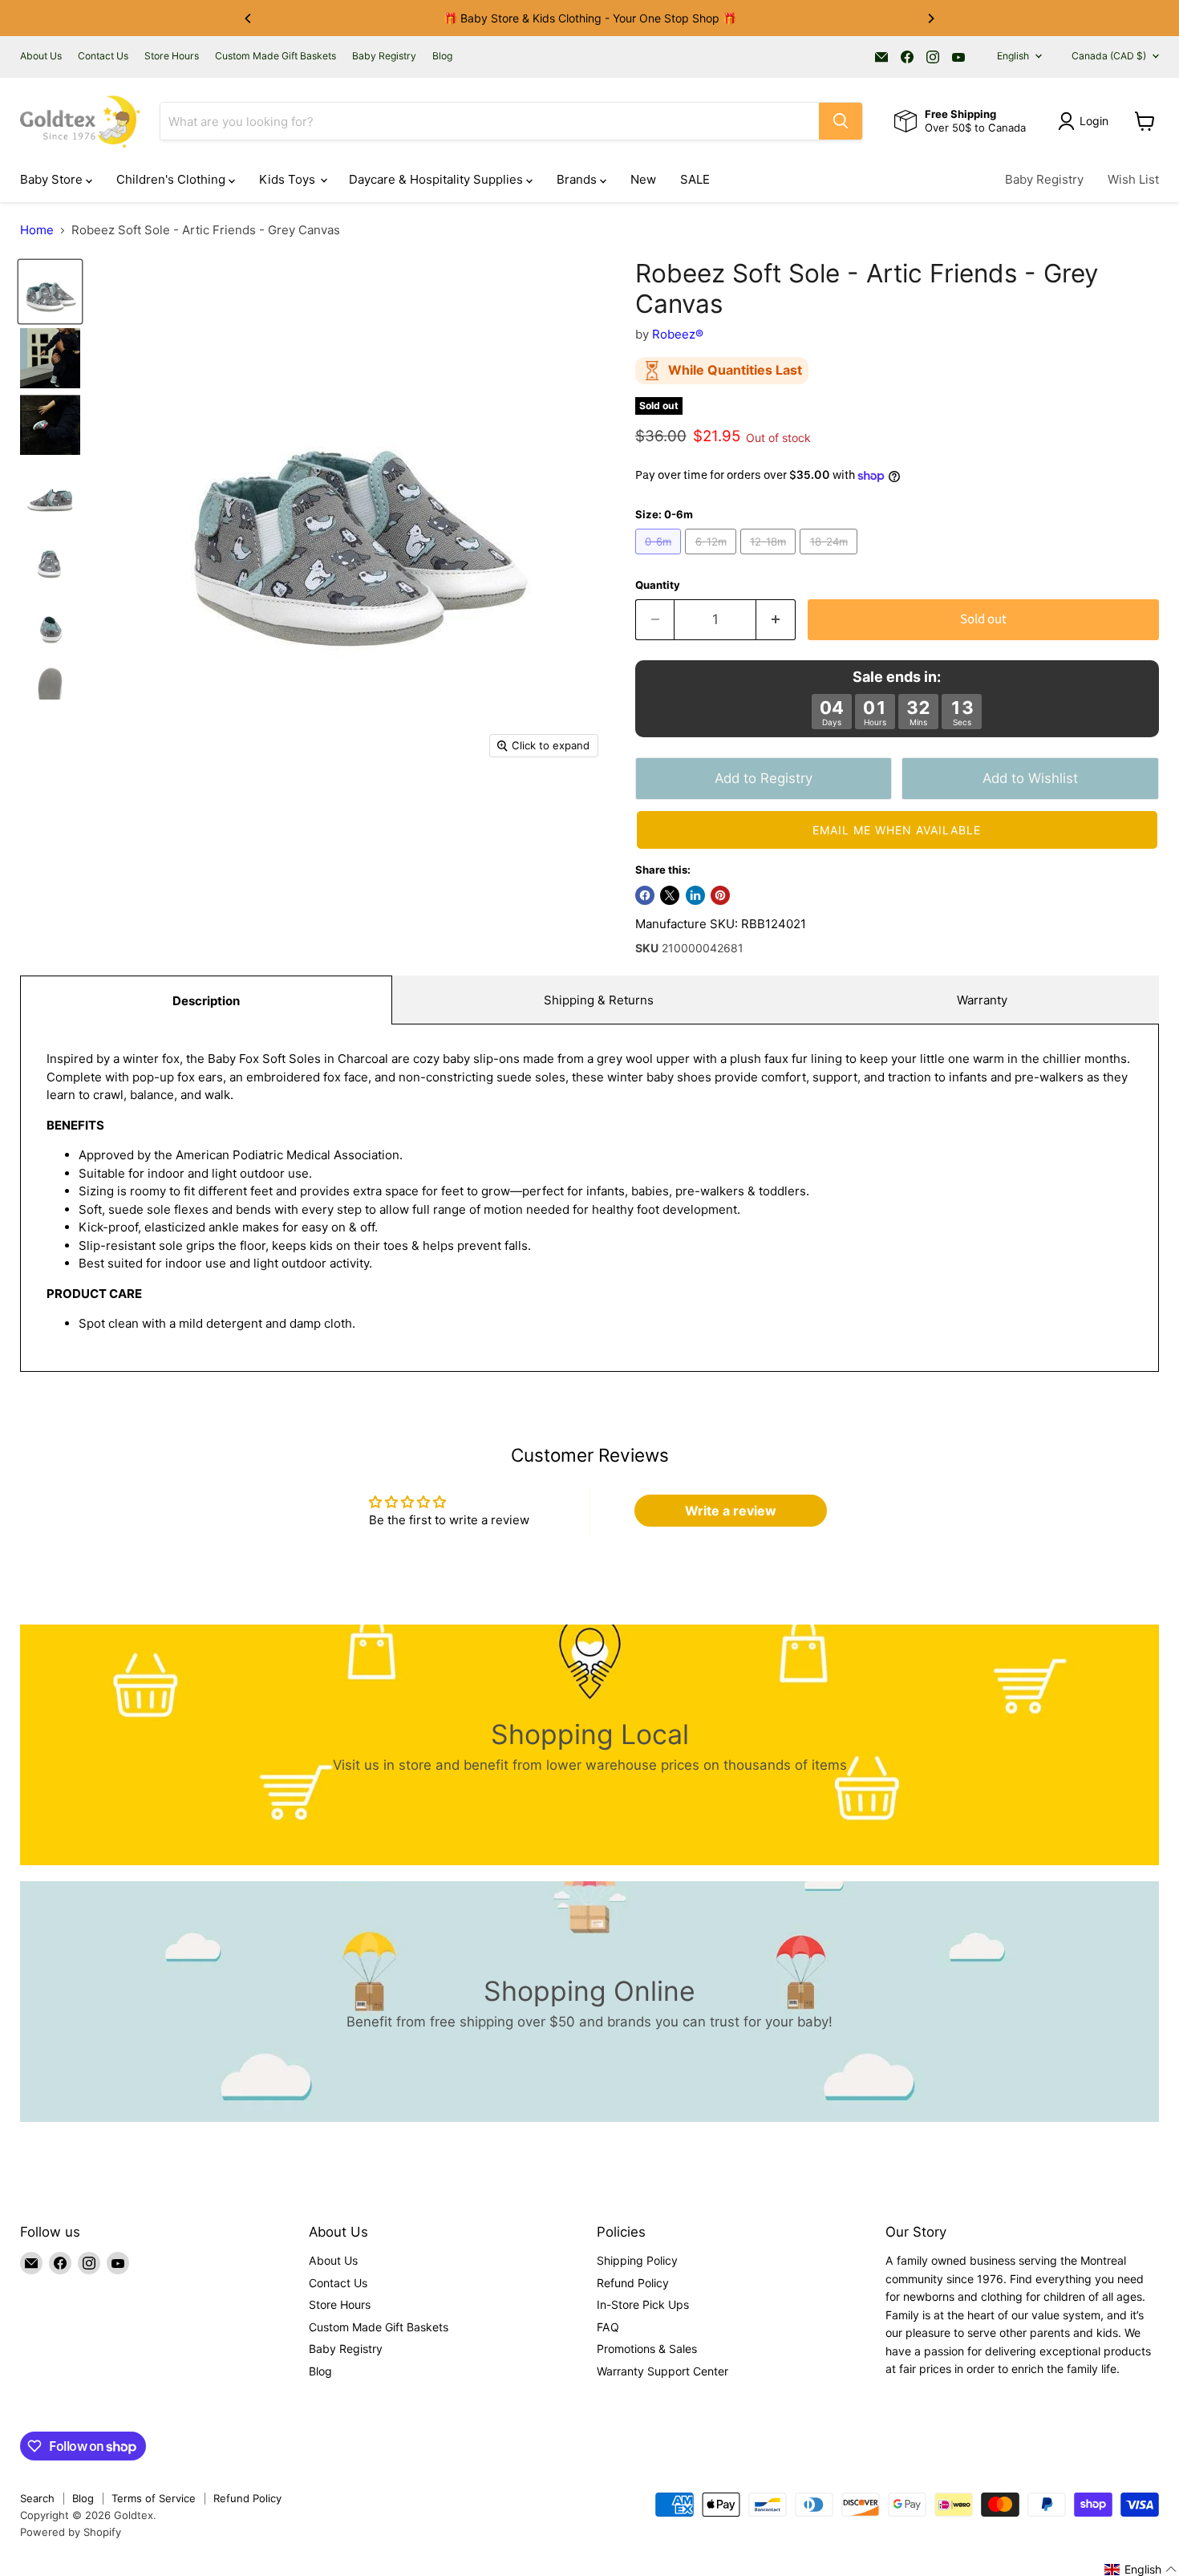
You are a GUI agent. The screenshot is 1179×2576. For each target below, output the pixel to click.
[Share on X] (670, 895)
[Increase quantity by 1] (776, 620)
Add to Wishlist (1030, 778)
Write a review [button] (731, 1511)
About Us (41, 56)
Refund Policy (633, 2283)
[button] (897, 830)
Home (37, 230)
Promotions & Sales (647, 2349)
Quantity (658, 585)
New (643, 179)
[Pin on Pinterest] (720, 895)
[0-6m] (660, 558)
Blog (442, 56)
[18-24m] (831, 558)
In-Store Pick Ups (643, 2304)
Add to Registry (764, 778)
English (1013, 56)
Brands (578, 179)
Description (206, 1001)
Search (37, 2498)
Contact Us (103, 56)
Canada (1109, 56)
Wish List (1133, 179)
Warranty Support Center (662, 2371)
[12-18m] (770, 558)
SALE (695, 179)
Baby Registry (384, 56)
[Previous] (249, 18)
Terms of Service (154, 2498)
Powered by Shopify (71, 2532)
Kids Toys (289, 179)
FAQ (608, 2327)
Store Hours (172, 56)
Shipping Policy (637, 2260)
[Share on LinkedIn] (695, 895)
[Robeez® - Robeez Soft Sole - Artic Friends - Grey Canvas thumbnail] (50, 292)
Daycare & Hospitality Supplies (438, 179)
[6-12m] (713, 558)
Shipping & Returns (599, 1000)
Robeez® (678, 334)
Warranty (982, 1000)
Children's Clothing (172, 179)
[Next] (930, 18)
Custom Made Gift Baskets (276, 56)
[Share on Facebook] (645, 895)
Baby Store (53, 179)
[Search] (841, 121)
